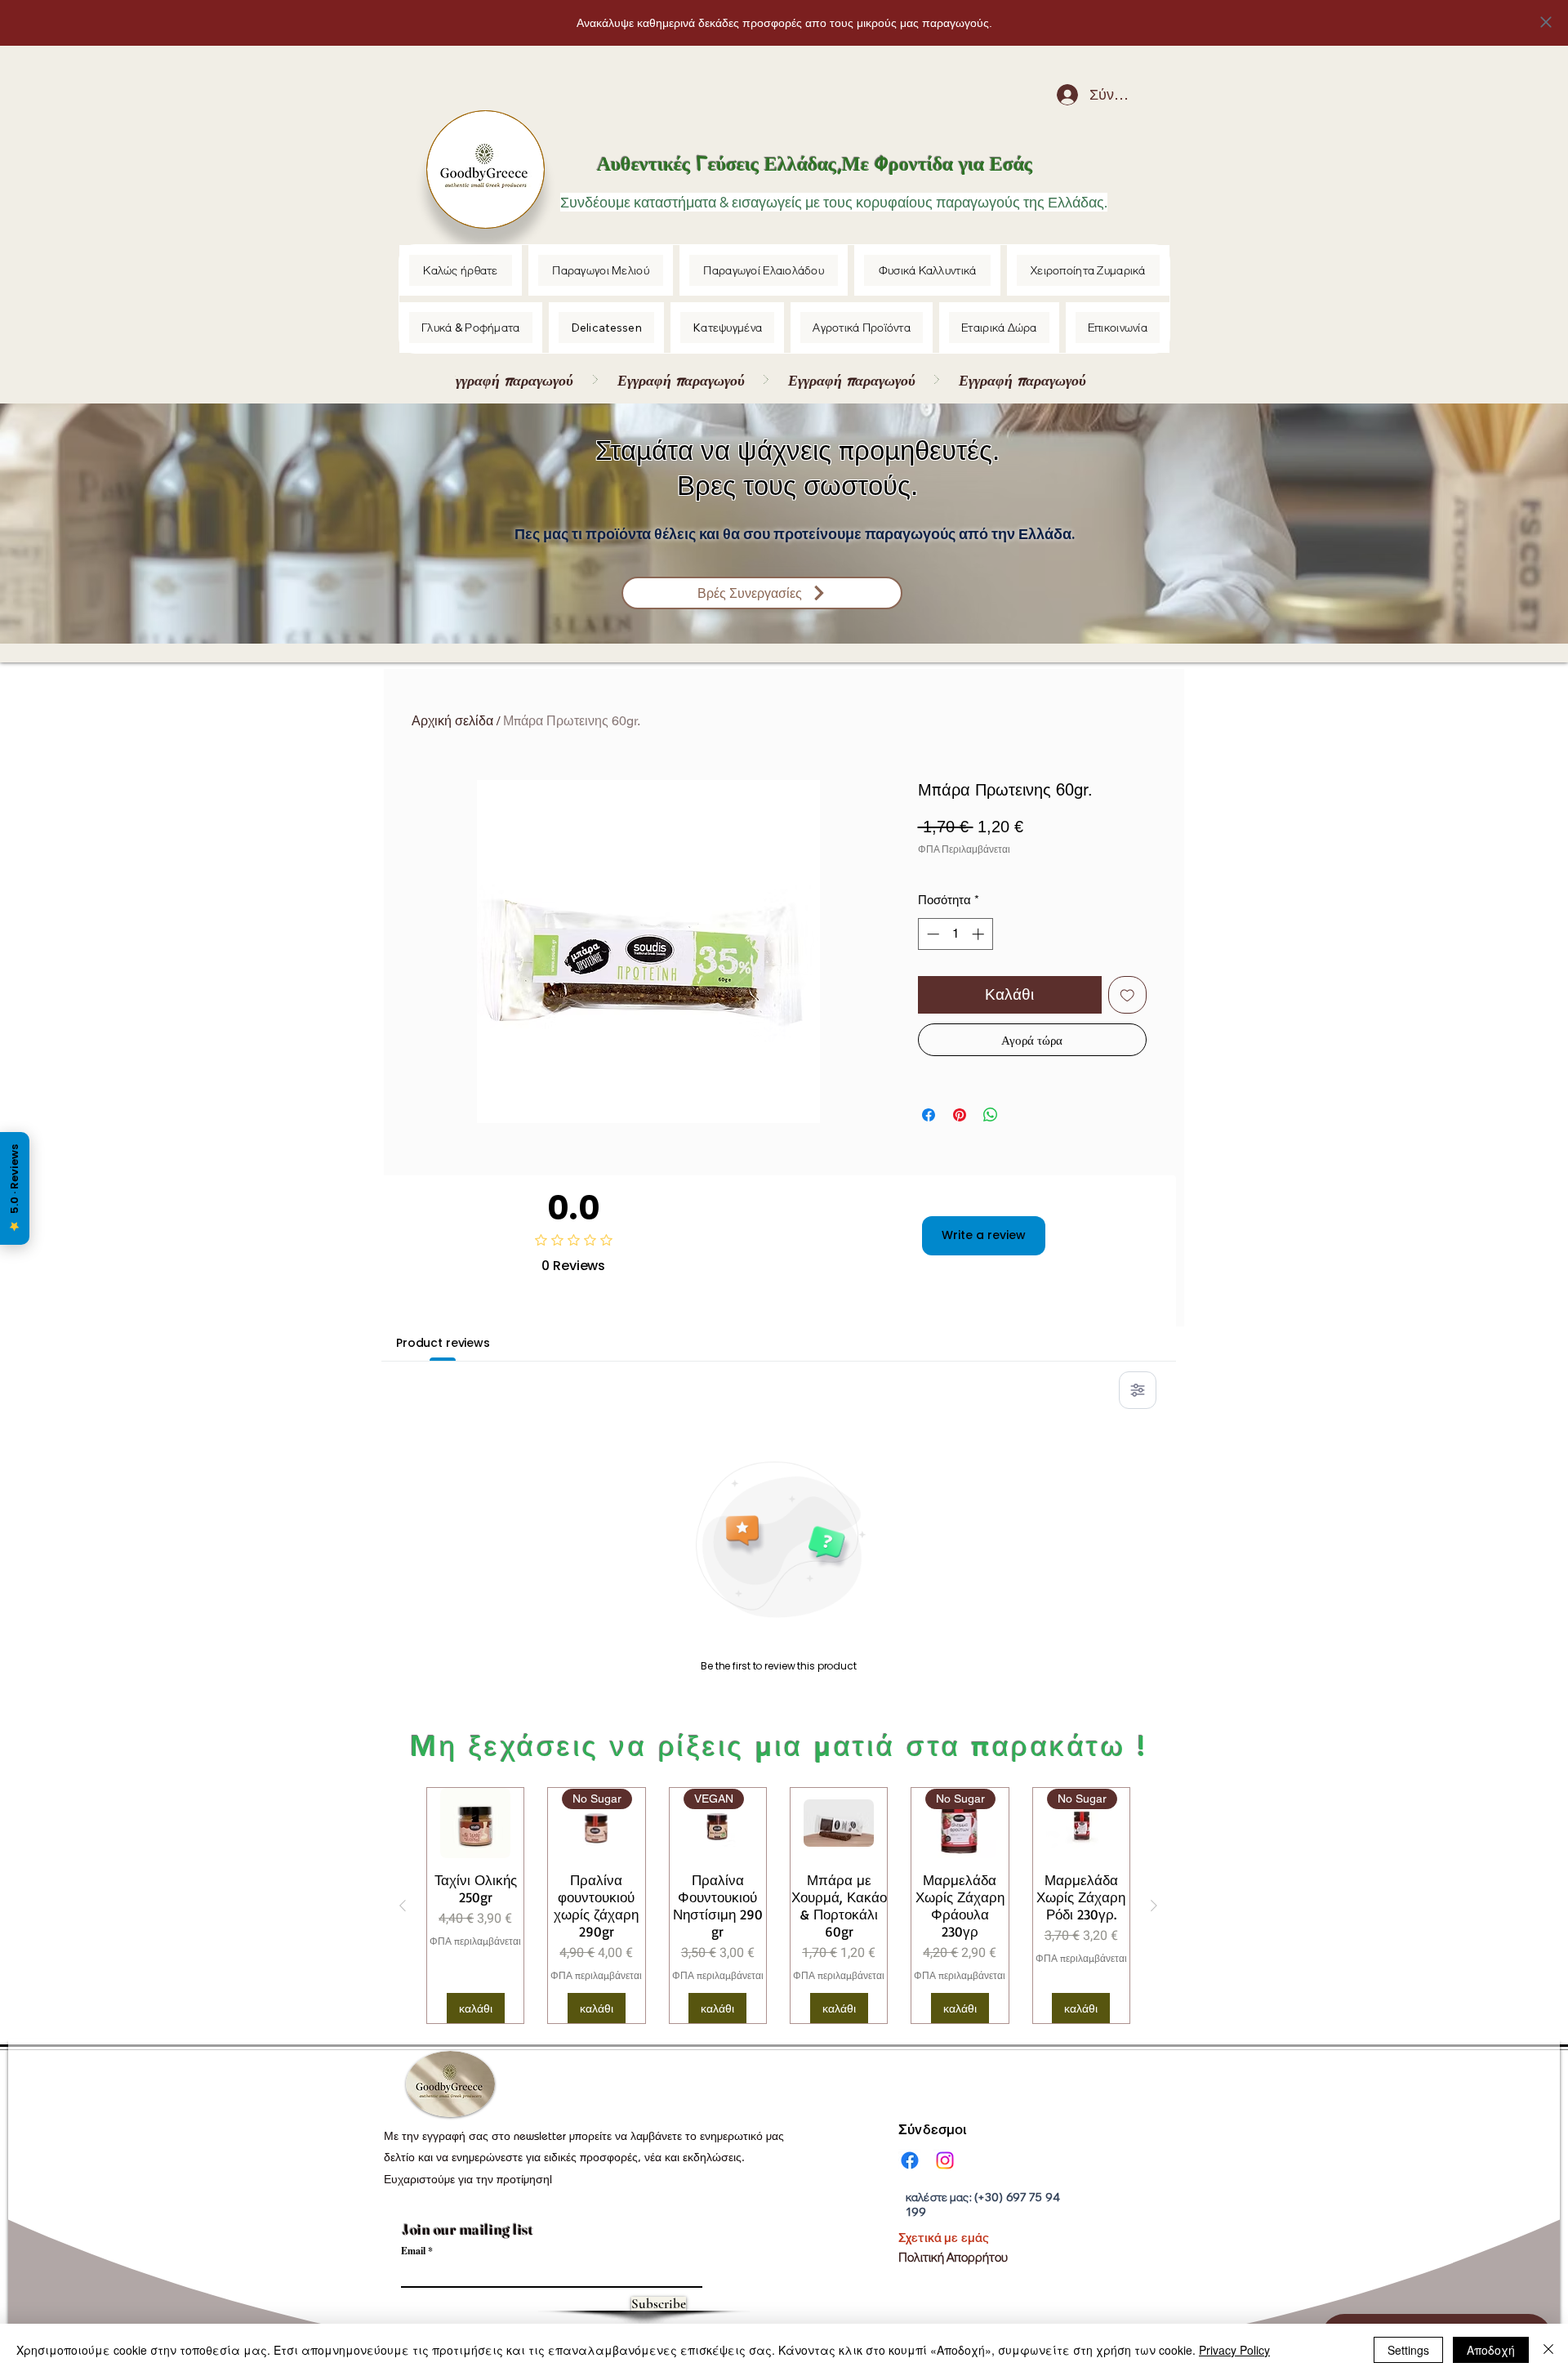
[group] (778, 1906)
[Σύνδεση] (1055, 95)
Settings (1408, 2350)
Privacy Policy (1234, 2350)
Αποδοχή (1491, 2350)
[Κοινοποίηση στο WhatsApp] (991, 1115)
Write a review (984, 1235)
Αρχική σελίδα (452, 721)
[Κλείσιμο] (1548, 2350)
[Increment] (980, 934)
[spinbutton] (955, 934)
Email (413, 2251)
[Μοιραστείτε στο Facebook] (929, 1115)
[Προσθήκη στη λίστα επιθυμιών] (1127, 995)
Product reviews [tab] (443, 1343)
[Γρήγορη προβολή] (475, 1823)
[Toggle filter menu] (1138, 1390)
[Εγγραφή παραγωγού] (775, 380)
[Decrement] (931, 934)
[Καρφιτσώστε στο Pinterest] (960, 1115)
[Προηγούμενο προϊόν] (403, 1906)
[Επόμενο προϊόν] (1154, 1906)
